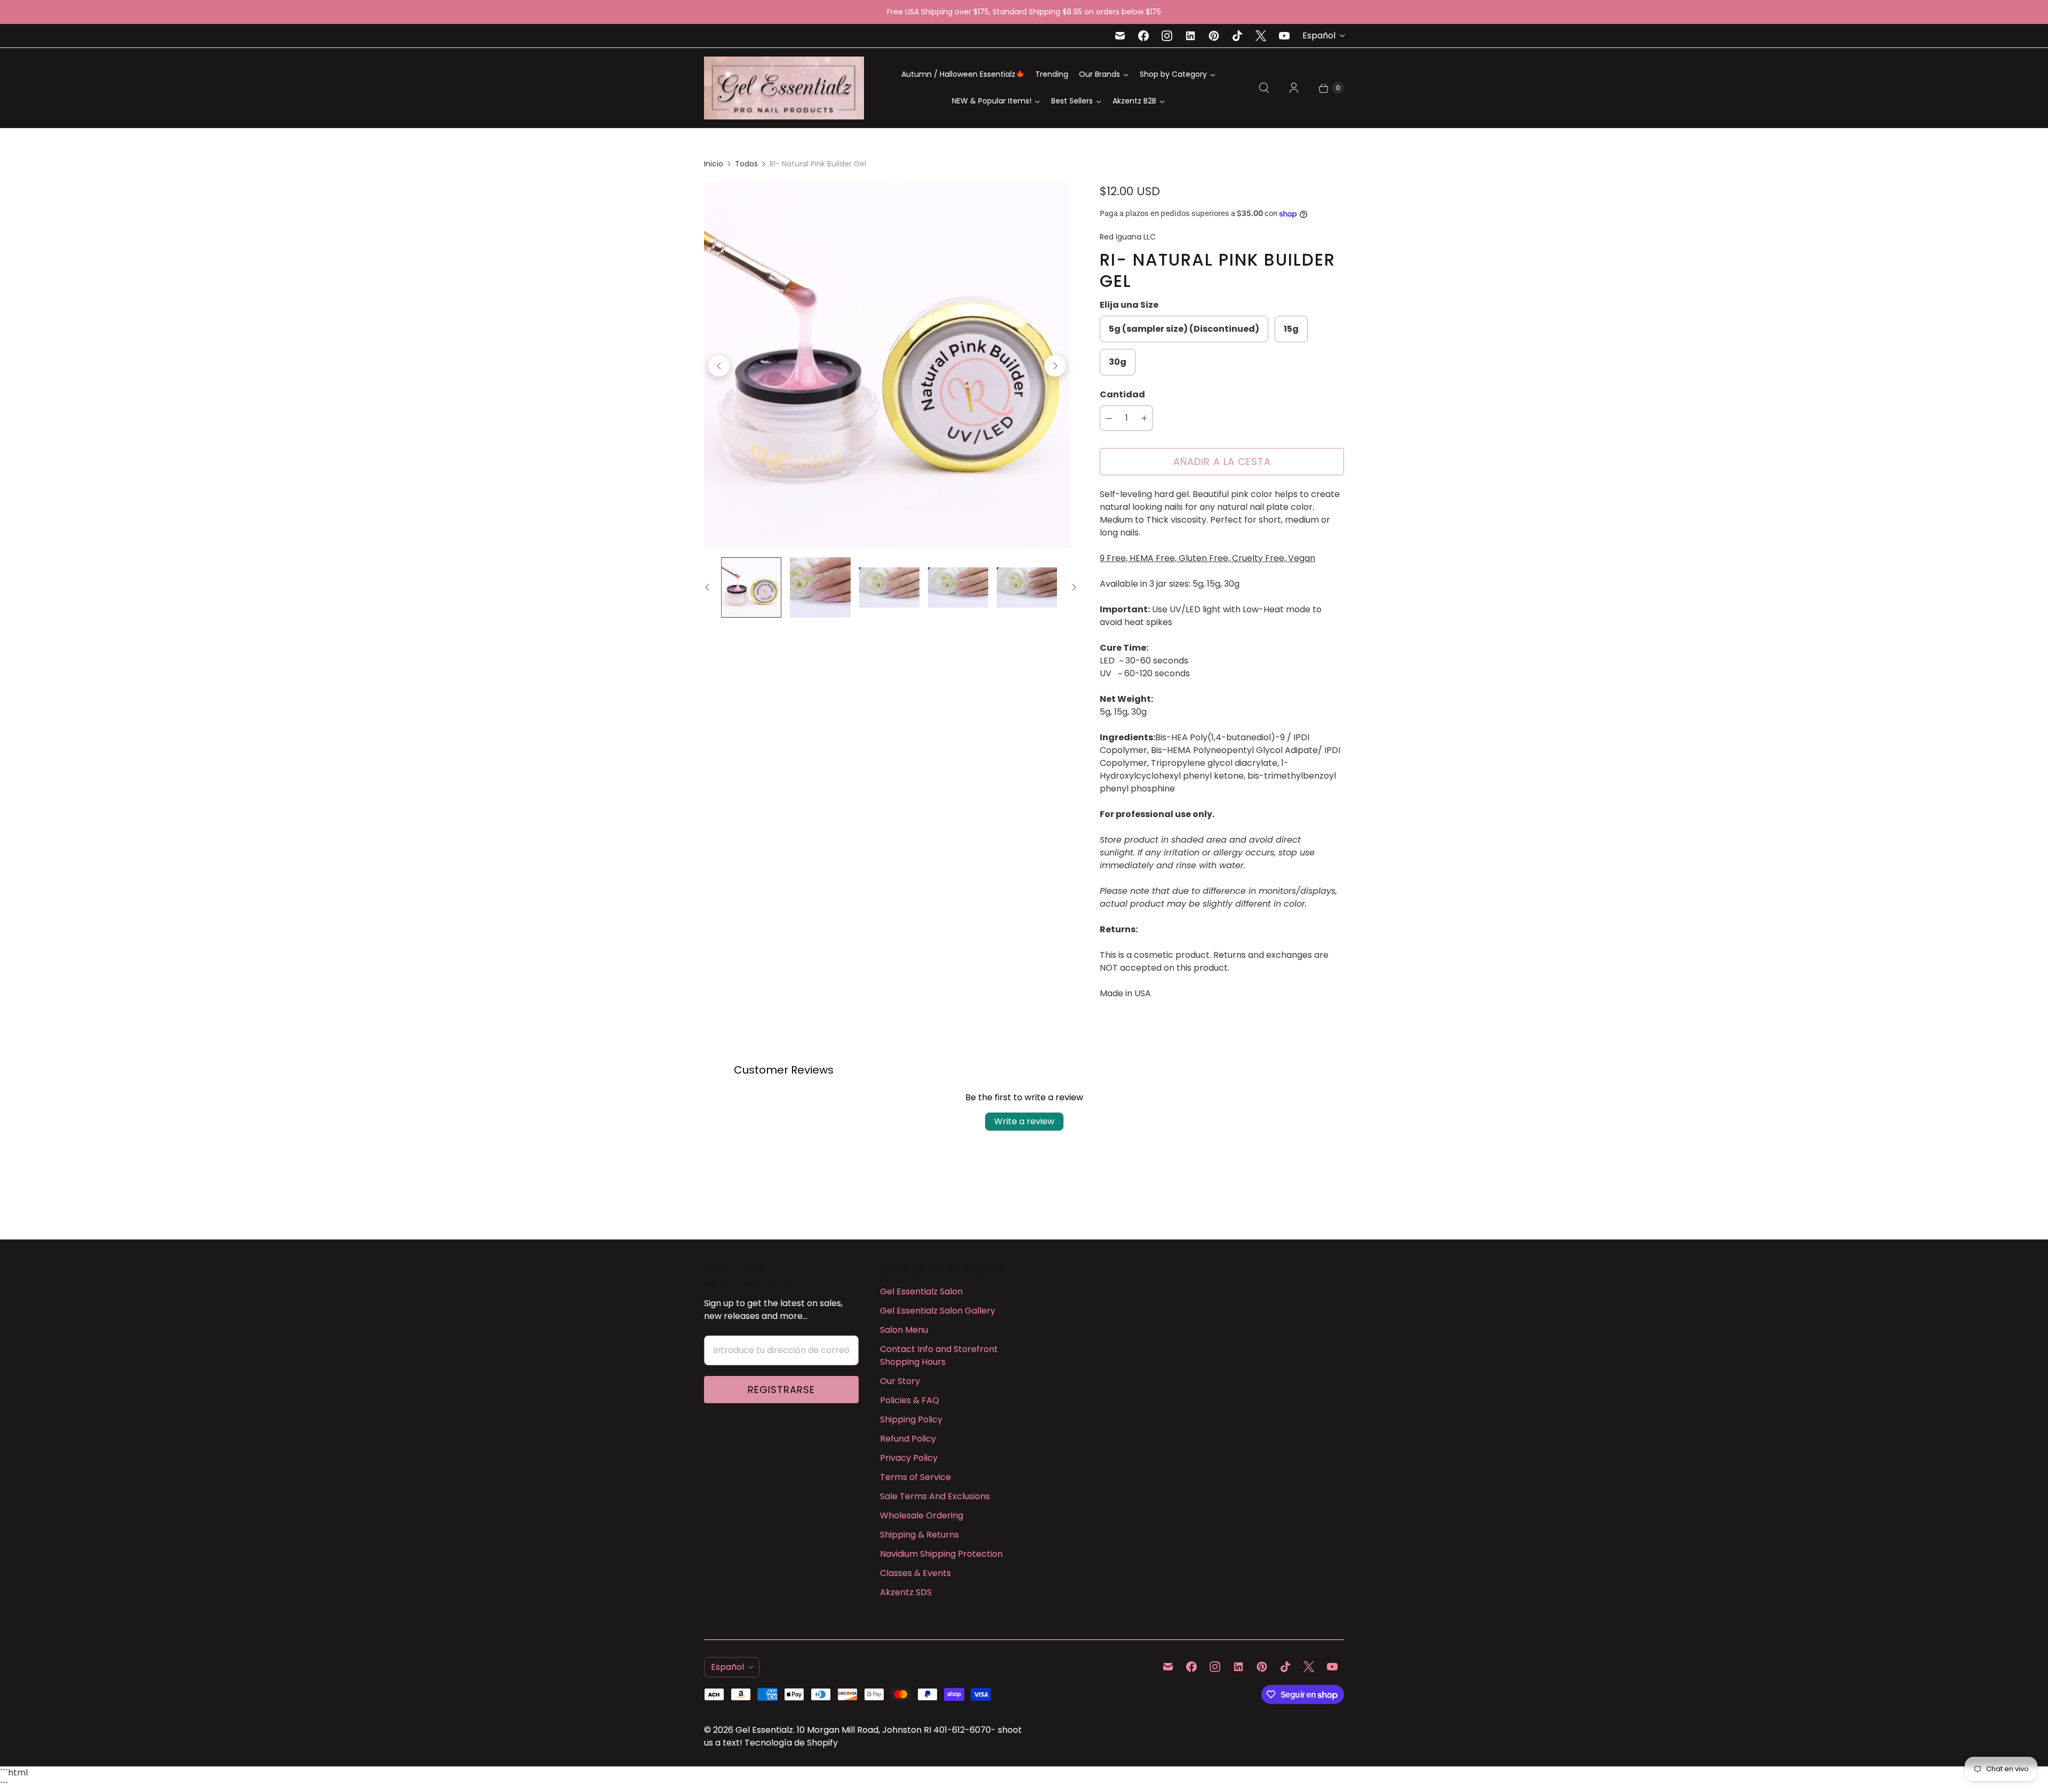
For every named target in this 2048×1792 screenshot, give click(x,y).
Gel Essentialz (764, 1730)
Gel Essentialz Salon (921, 1291)
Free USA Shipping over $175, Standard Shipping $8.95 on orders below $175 (1024, 12)
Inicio (714, 164)
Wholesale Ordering (922, 1515)
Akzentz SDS (906, 1592)
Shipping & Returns (919, 1535)
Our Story (900, 1381)
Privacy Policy (909, 1458)
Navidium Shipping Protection (941, 1554)
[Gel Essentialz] (784, 88)
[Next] (1055, 366)
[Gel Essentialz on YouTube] (1284, 36)
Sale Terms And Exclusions (935, 1496)
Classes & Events (915, 1573)
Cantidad (1122, 394)
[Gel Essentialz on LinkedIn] (1190, 36)
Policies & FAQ (910, 1400)
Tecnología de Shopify (791, 1743)
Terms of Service (915, 1477)
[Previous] (719, 366)
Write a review (1024, 1121)
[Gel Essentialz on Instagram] (1167, 36)
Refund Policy (908, 1439)
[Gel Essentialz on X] (1261, 36)
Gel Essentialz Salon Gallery (938, 1311)
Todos (746, 164)
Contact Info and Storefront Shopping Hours (939, 1355)
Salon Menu (904, 1330)
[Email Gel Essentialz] (1120, 36)
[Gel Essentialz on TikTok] (1237, 36)
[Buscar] (1264, 88)
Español (1319, 35)
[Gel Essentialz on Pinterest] (1214, 36)
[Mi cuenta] (1294, 88)
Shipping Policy (911, 1419)
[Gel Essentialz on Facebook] (1143, 36)
